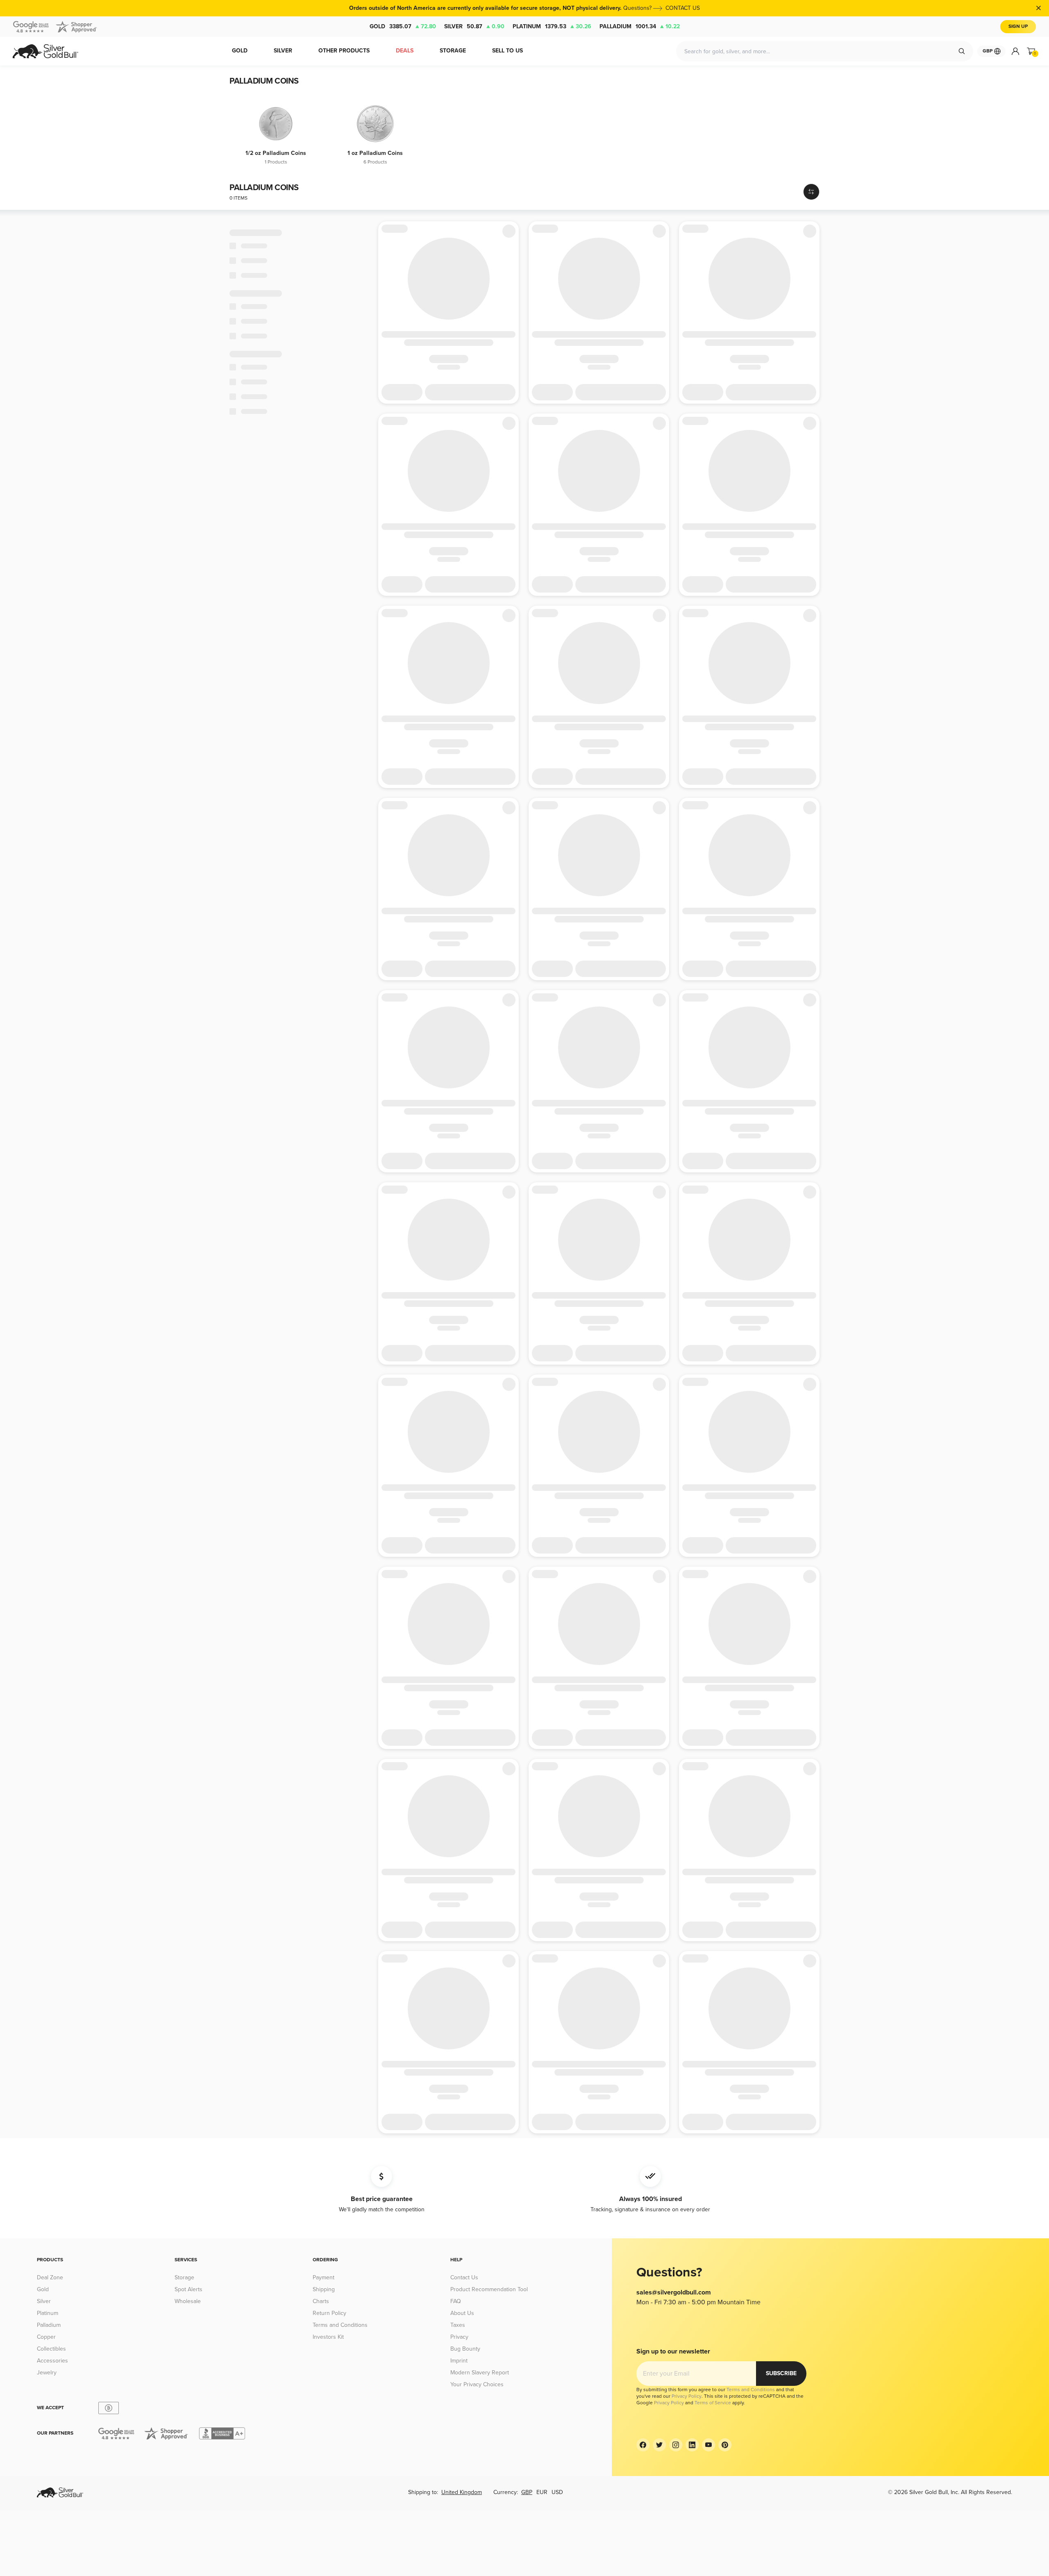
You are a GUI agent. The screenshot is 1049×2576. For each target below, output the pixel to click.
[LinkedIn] (692, 2445)
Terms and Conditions (340, 2325)
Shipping (324, 2289)
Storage (184, 2277)
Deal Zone (50, 2277)
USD (557, 2492)
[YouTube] (708, 2445)
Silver (474, 26)
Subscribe (781, 2373)
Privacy (459, 2337)
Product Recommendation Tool (489, 2289)
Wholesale (188, 2301)
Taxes (458, 2325)
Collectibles (51, 2349)
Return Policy (329, 2313)
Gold (403, 26)
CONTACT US (683, 8)
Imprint (459, 2361)
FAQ (456, 2301)
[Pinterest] (725, 2445)
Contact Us (464, 2277)
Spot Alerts (188, 2289)
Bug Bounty (465, 2349)
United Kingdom (462, 2492)
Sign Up (1018, 26)
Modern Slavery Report (480, 2373)
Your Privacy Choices (477, 2384)
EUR (542, 2492)
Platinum (552, 26)
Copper (46, 2337)
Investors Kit (328, 2337)
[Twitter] (659, 2445)
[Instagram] (676, 2445)
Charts (321, 2301)
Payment (324, 2277)
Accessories (52, 2361)
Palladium (640, 26)
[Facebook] (643, 2445)
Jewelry (47, 2373)
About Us (462, 2313)
